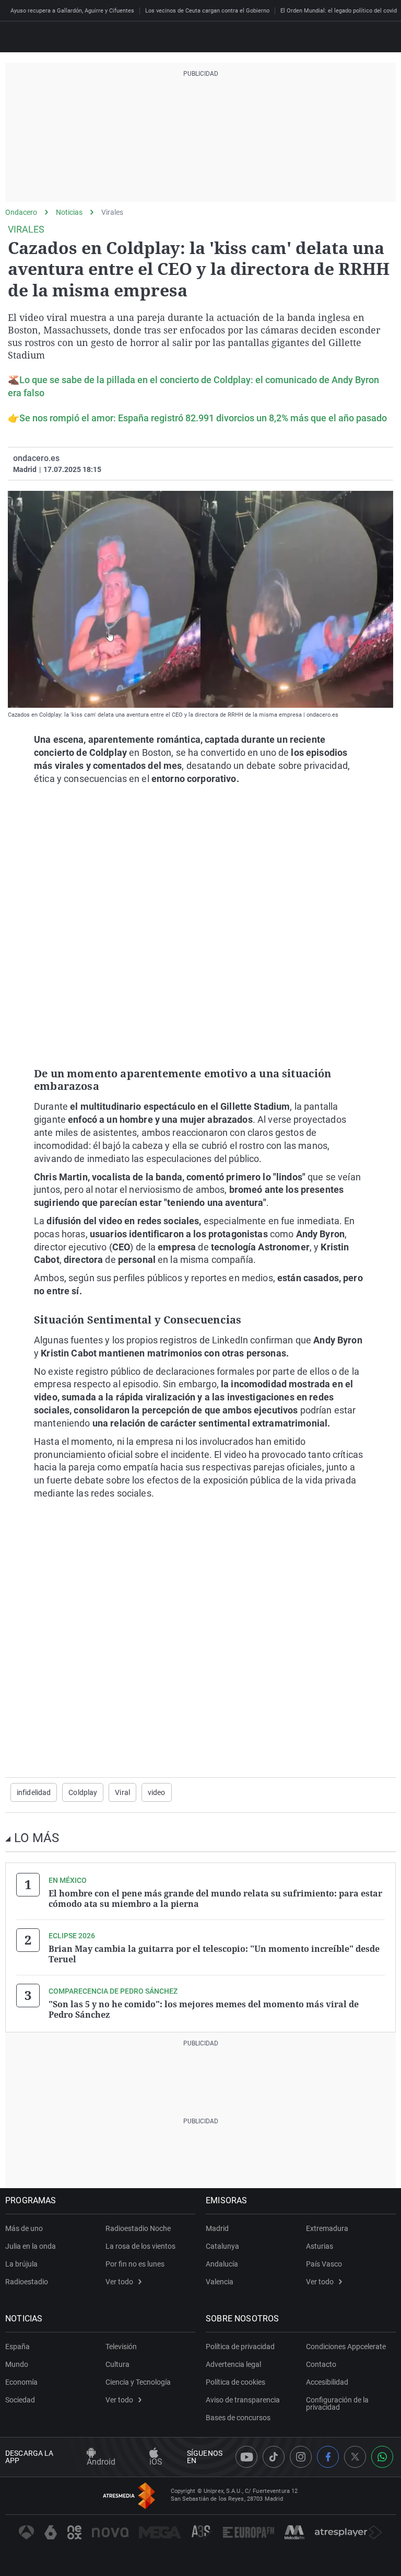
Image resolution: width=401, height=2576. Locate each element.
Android (101, 2462)
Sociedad (20, 2400)
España (17, 2347)
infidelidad (34, 1792)
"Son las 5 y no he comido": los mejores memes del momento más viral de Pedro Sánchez (204, 2009)
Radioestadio (27, 2282)
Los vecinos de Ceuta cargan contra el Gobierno (207, 11)
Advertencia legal (233, 2364)
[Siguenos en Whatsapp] (382, 2457)
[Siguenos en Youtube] (246, 2457)
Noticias (69, 212)
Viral (122, 1792)
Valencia (220, 2282)
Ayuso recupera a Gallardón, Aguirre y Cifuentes (72, 11)
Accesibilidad (327, 2382)
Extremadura (327, 2228)
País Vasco (324, 2264)
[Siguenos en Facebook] (328, 2457)
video (157, 1792)
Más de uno (24, 2228)
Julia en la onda (31, 2246)
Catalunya (222, 2246)
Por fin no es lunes (135, 2264)
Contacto (321, 2364)
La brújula (21, 2264)
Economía (21, 2382)
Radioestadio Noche (138, 2228)
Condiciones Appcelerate (346, 2347)
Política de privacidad (240, 2347)
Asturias (320, 2246)
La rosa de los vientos (140, 2246)
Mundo (17, 2364)
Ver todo (119, 2282)
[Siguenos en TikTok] (274, 2457)
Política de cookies (235, 2382)
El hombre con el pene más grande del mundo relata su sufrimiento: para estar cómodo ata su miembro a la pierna (215, 1899)
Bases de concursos (238, 2418)
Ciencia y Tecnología (138, 2382)
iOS (156, 2462)
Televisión (121, 2347)
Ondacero (21, 212)
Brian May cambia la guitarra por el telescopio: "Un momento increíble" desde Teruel (214, 1954)
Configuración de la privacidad (337, 2403)
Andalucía (222, 2264)
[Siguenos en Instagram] (301, 2457)
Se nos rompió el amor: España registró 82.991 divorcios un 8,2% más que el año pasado (203, 418)
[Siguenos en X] (355, 2457)
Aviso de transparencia (243, 2400)
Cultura (117, 2364)
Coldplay (83, 1792)
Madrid (217, 2228)
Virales (112, 212)
